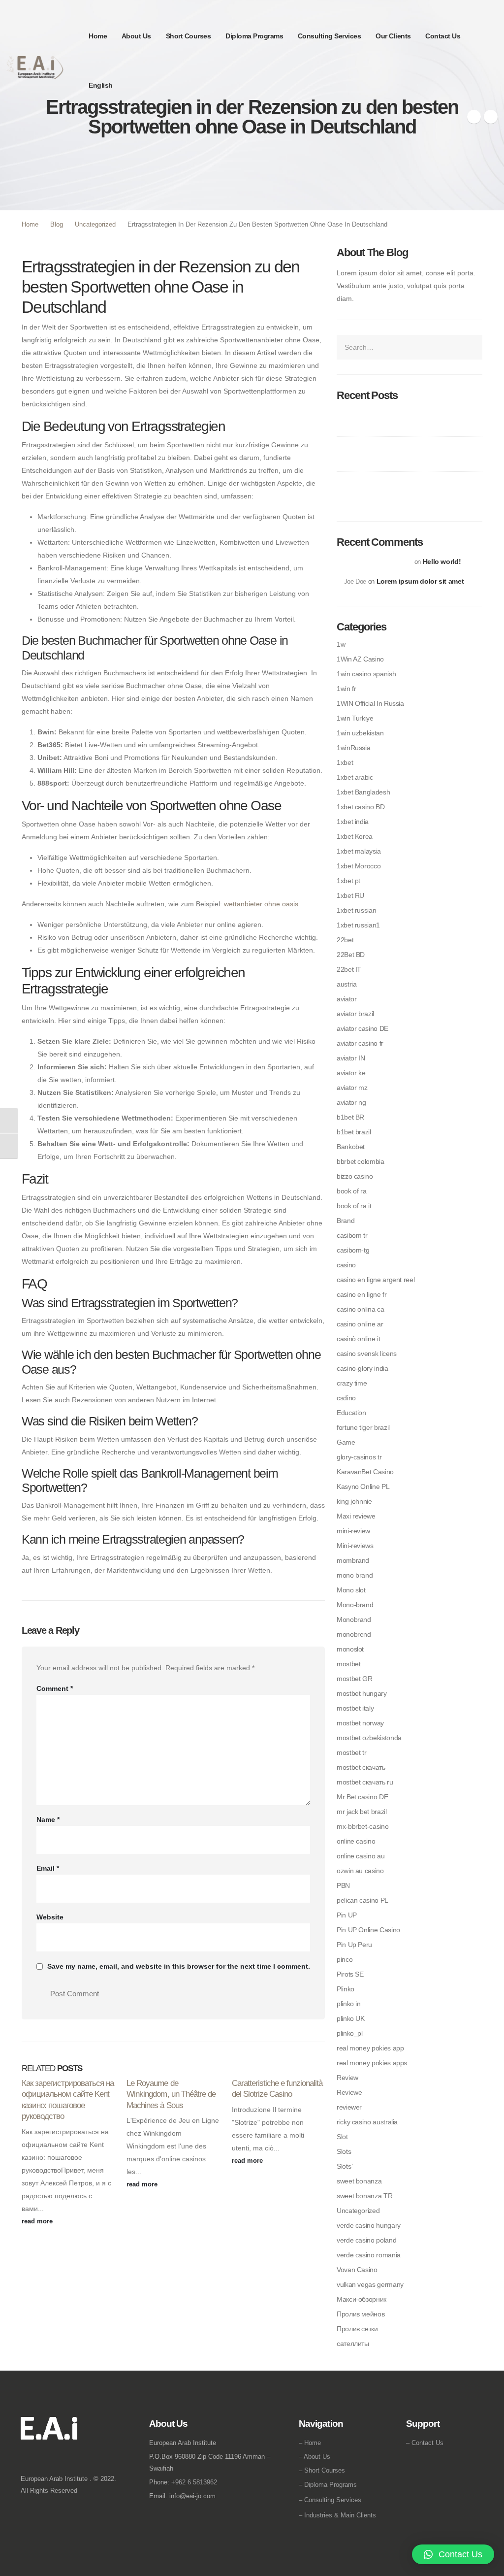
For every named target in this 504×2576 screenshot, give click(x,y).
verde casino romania (369, 2255)
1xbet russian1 (358, 925)
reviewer (349, 2107)
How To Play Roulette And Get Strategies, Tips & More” (408, 419)
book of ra (351, 1191)
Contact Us (443, 36)
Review (347, 2078)
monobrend (354, 1634)
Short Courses (189, 36)
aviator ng (351, 1102)
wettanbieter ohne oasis (261, 904)
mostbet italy (355, 1708)
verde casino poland (366, 2240)
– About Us (315, 2457)
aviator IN (351, 1058)
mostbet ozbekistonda (369, 1738)
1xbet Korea (355, 836)
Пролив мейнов (361, 2314)
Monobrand (354, 1619)
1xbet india (353, 822)
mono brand (355, 1575)
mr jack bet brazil (362, 1812)
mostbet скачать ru (365, 1782)
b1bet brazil (354, 1132)
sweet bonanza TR (364, 2196)
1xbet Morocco (359, 866)
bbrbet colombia (361, 1161)
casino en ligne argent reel (376, 1280)
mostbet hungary (362, 1693)
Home (98, 36)
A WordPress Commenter (378, 562)
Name (48, 1819)
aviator (346, 999)
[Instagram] (491, 117)
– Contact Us (425, 2443)
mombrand (353, 1560)
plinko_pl (350, 2033)
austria (346, 984)
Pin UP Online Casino (368, 1930)
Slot (342, 2137)
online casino (356, 1841)
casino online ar (360, 1324)
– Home (310, 2443)
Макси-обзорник (362, 2299)
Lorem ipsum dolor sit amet (420, 581)
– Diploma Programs (328, 2485)
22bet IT (349, 969)
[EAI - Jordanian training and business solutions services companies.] (35, 67)
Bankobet (351, 1147)
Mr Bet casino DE (362, 1797)
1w (341, 644)
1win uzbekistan (360, 733)
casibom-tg (353, 1250)
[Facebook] (474, 117)
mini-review (353, 1531)
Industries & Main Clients (340, 2515)
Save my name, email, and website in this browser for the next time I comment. (179, 1967)
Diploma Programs (254, 36)
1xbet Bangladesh (363, 792)
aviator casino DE (362, 1028)
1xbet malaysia (359, 851)
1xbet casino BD (361, 807)
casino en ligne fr (362, 1294)
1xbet (345, 762)
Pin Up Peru (354, 1945)
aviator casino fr (360, 1043)
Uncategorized (358, 2211)
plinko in (349, 2004)
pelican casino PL (362, 1900)
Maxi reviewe (356, 1516)
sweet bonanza (359, 2181)
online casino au (361, 1856)
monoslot (350, 1649)
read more (38, 2221)
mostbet (348, 1664)
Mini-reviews (355, 1546)
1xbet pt (348, 881)
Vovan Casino (357, 2270)
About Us (136, 36)
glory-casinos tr (359, 1457)
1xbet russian (356, 910)
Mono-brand (355, 1605)
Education (351, 1413)
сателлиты (353, 2344)
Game (346, 1442)
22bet (345, 940)
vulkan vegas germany (370, 2284)
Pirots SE (350, 1974)
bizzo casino (355, 1176)
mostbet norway (360, 1723)
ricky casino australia (367, 2122)
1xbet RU (350, 895)
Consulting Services (330, 36)
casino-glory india (362, 1368)
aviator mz (352, 1088)
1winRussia (353, 748)
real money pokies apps (372, 2063)
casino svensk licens (367, 1354)
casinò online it (358, 1339)
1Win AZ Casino (360, 659)
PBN (343, 1885)
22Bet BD (351, 955)
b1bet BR (350, 1117)
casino (346, 1265)
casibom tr (352, 1235)
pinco (345, 1959)
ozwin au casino (360, 1871)
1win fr (346, 689)
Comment (55, 1688)
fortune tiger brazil (363, 1427)
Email (48, 1868)
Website (50, 1917)
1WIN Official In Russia (370, 703)
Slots (344, 2151)
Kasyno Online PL (363, 1486)
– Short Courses (322, 2470)
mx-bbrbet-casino (362, 1826)
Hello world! (442, 561)
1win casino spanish (366, 674)
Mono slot (351, 1590)
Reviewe (349, 2092)
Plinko (346, 1989)
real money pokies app (370, 2048)
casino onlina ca (360, 1309)
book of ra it (354, 1206)
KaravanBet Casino (365, 1472)
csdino (346, 1398)
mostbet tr (351, 1752)
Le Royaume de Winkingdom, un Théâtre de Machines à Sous (171, 2094)
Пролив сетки (357, 2329)
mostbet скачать (361, 1767)
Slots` (345, 2166)
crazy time (352, 1383)
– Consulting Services (330, 2500)
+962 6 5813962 (194, 2482)
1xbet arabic (355, 777)
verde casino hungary (369, 2225)
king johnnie (354, 1501)
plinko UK (351, 2018)
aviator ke (351, 1073)
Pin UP (347, 1915)
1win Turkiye (355, 718)
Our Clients (393, 36)
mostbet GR (354, 1679)
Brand (346, 1221)
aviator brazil (355, 1014)
